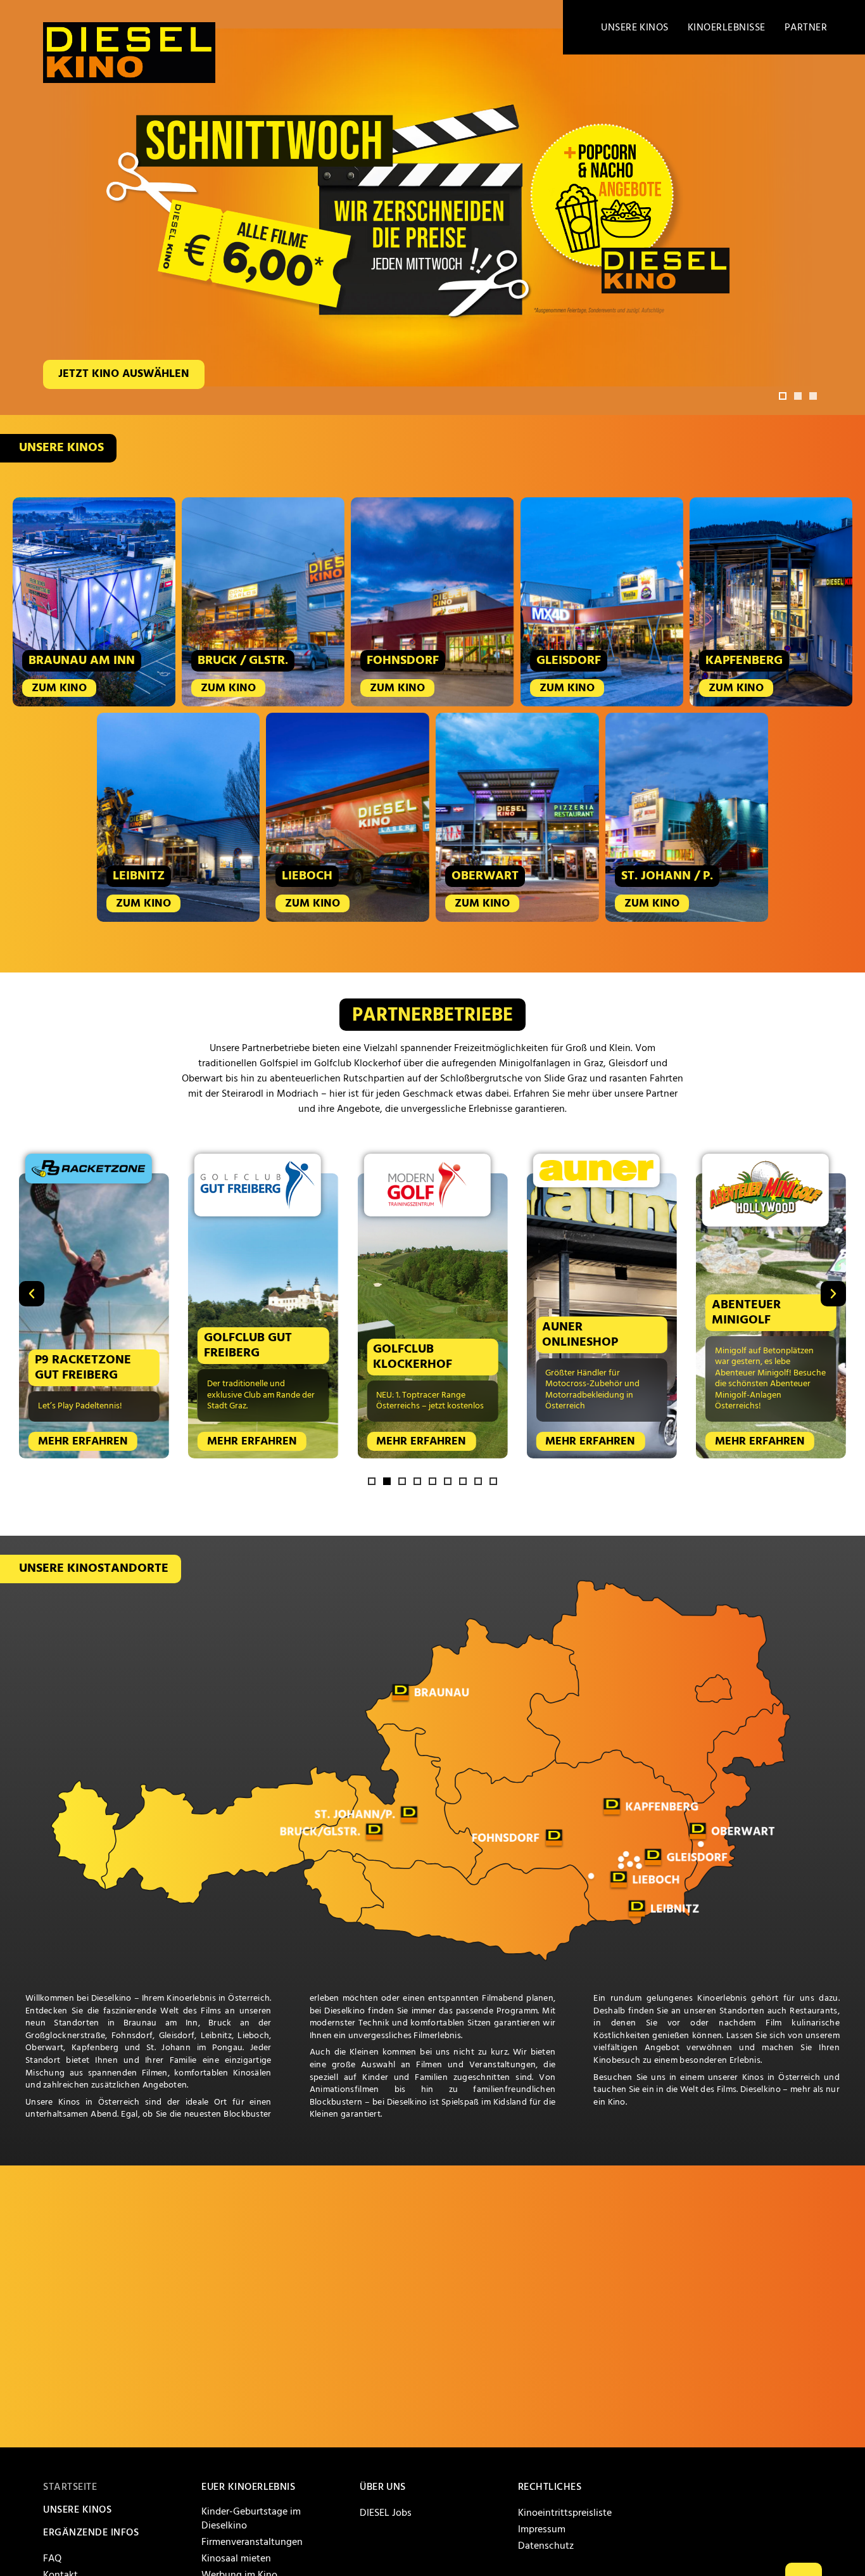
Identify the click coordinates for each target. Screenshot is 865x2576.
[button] (783, 396)
